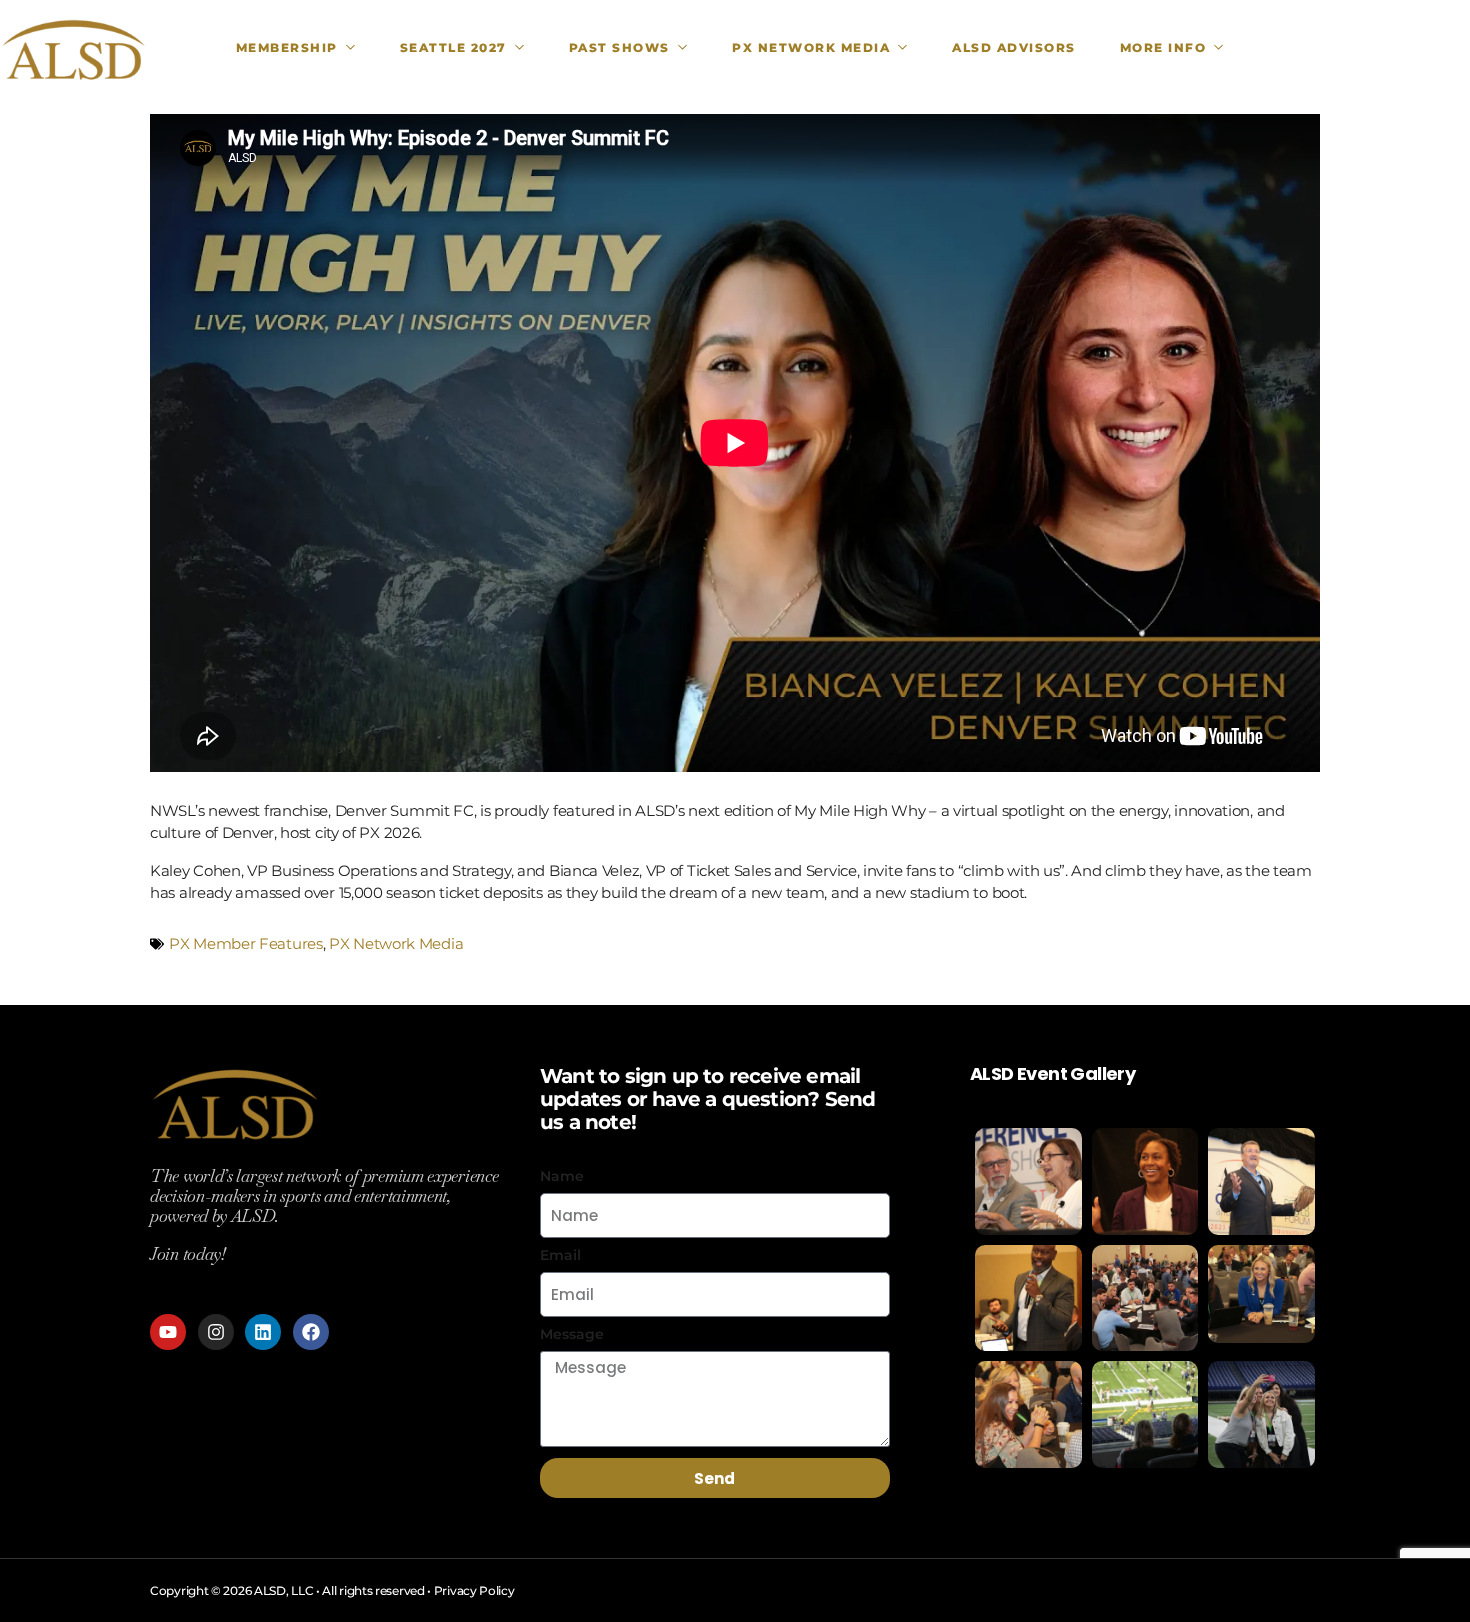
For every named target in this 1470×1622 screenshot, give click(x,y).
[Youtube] (168, 1332)
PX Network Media (396, 943)
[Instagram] (216, 1332)
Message (572, 1334)
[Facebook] (311, 1332)
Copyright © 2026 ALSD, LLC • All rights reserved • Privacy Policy (332, 1590)
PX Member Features (246, 943)
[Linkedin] (263, 1332)
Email (560, 1255)
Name (562, 1176)
